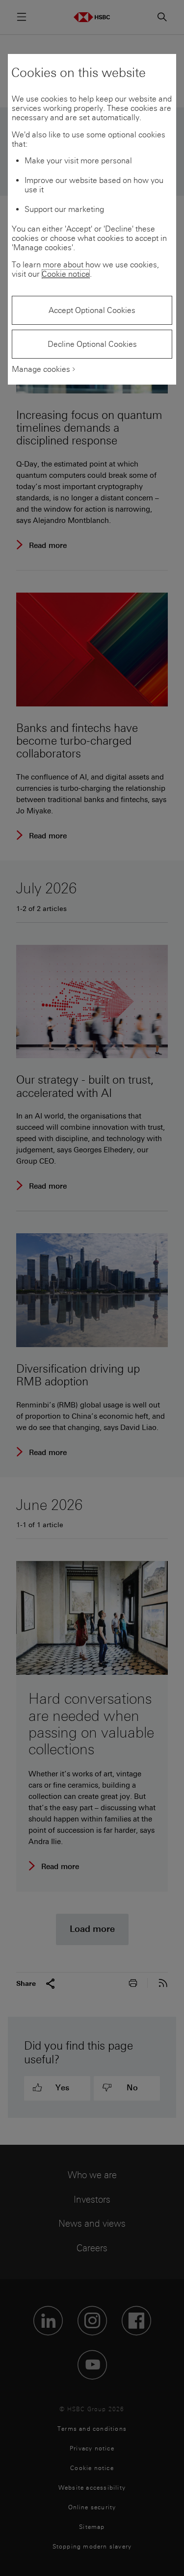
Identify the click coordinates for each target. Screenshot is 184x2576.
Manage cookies (41, 369)
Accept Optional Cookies (92, 310)
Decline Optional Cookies (92, 344)
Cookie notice (66, 274)
